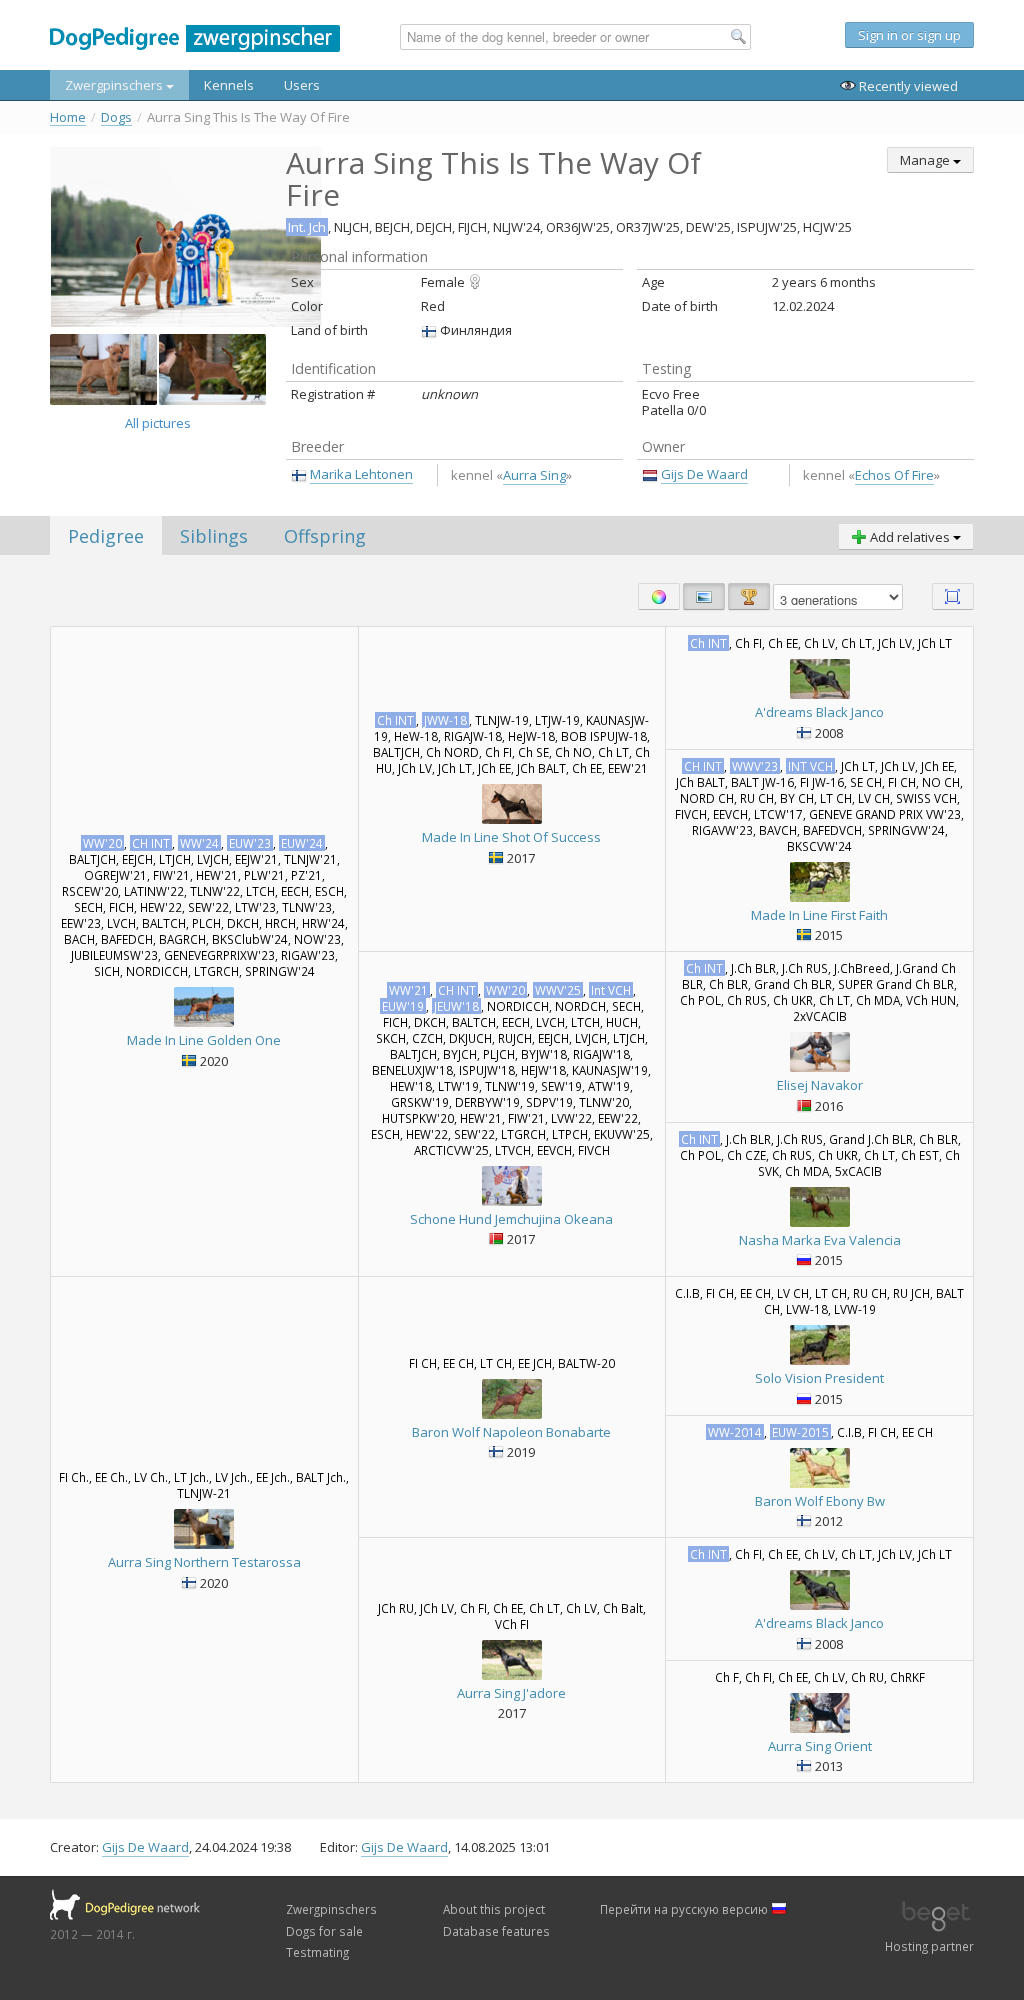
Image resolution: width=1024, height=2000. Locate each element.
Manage (926, 160)
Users (302, 85)
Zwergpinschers (115, 85)
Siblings (214, 536)
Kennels (229, 85)
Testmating (317, 1952)
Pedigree (106, 536)
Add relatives (910, 537)
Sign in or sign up (909, 35)
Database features (496, 1931)
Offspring (325, 536)
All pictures (158, 423)
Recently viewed (907, 86)
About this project (494, 1909)
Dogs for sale (324, 1931)
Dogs (116, 117)
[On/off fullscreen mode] (953, 596)
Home (68, 117)
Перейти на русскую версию (685, 1909)
